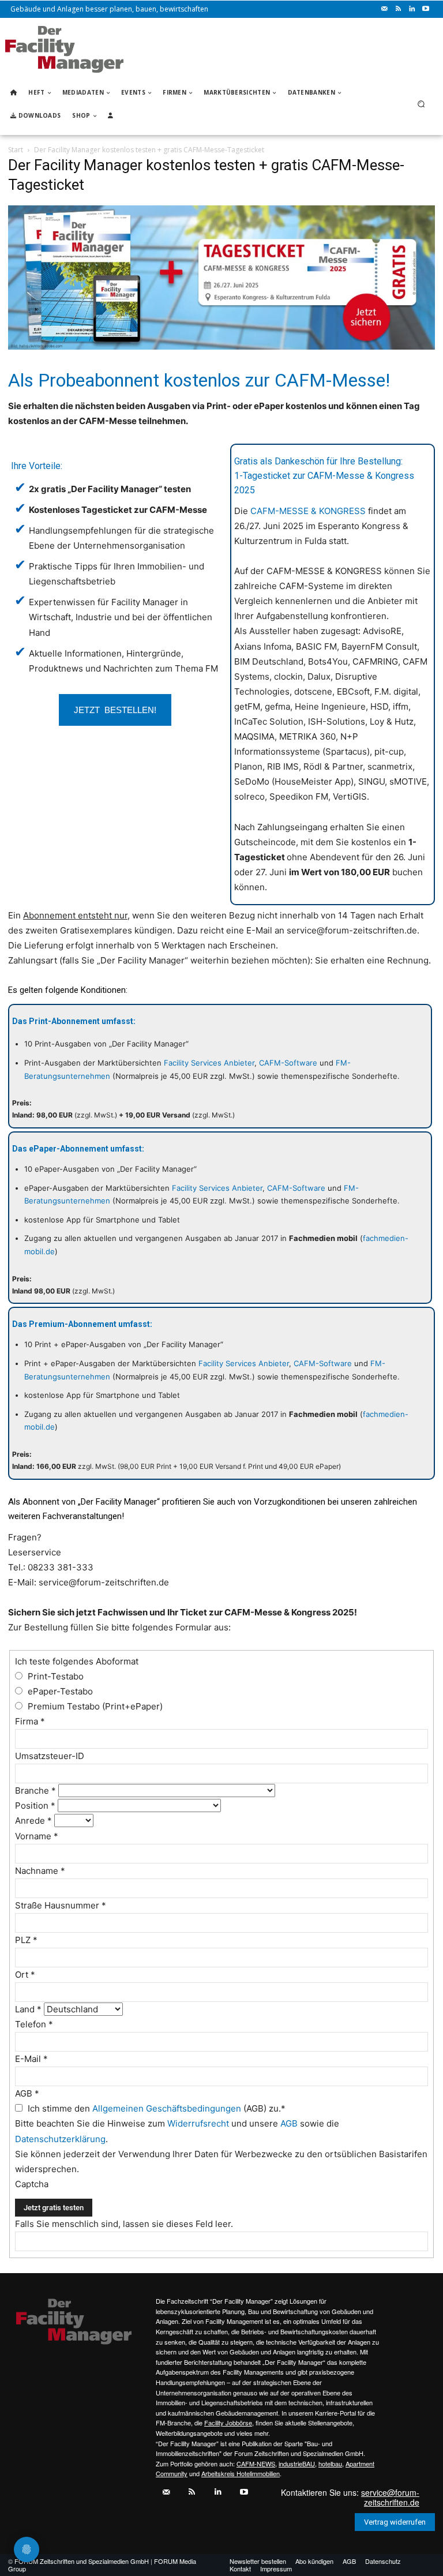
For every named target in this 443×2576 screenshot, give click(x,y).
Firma (30, 1721)
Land (28, 2009)
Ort (25, 1975)
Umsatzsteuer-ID (50, 1756)
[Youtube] (426, 9)
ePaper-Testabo (59, 1691)
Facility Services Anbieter (209, 1063)
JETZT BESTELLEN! (115, 709)
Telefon (34, 2024)
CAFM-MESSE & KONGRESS (308, 511)
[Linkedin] (412, 9)
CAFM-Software (288, 1063)
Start (16, 150)
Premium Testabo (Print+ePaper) (94, 1706)
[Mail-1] (384, 9)
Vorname (37, 1836)
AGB (27, 2093)
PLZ (26, 1940)
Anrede (33, 1821)
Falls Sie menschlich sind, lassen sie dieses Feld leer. (124, 2224)
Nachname (40, 1871)
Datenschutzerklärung (60, 2139)
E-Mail (31, 2059)
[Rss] (398, 9)
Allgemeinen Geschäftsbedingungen (167, 2108)
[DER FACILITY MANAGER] (64, 49)
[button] (421, 104)
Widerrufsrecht (198, 2123)
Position (35, 1806)
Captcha (33, 2184)
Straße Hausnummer (61, 1905)
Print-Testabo (55, 1676)
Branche (35, 1791)
